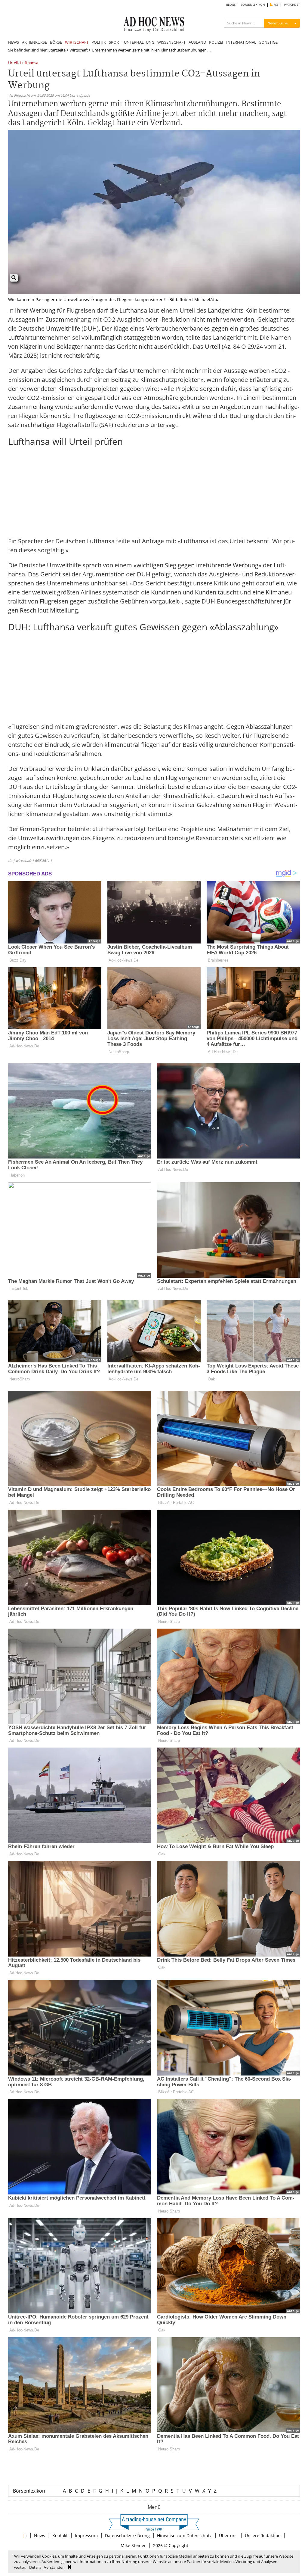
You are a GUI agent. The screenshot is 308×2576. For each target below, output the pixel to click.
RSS (275, 5)
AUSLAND (197, 42)
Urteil (13, 63)
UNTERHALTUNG (139, 42)
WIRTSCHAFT (77, 42)
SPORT (115, 42)
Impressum (86, 2535)
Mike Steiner (133, 2545)
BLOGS (231, 5)
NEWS (14, 42)
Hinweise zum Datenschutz (184, 2535)
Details (35, 2567)
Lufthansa (29, 63)
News (40, 2535)
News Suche (278, 23)
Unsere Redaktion (263, 2535)
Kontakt (60, 2535)
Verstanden (54, 2567)
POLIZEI (216, 42)
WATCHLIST (292, 5)
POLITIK (99, 42)
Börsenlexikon (29, 2491)
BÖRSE (56, 42)
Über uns (228, 2535)
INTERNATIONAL (241, 42)
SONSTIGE (268, 42)
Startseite (57, 50)
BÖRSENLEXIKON (253, 5)
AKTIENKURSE (34, 42)
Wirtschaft (79, 50)
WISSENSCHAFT (171, 42)
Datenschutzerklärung (127, 2535)
